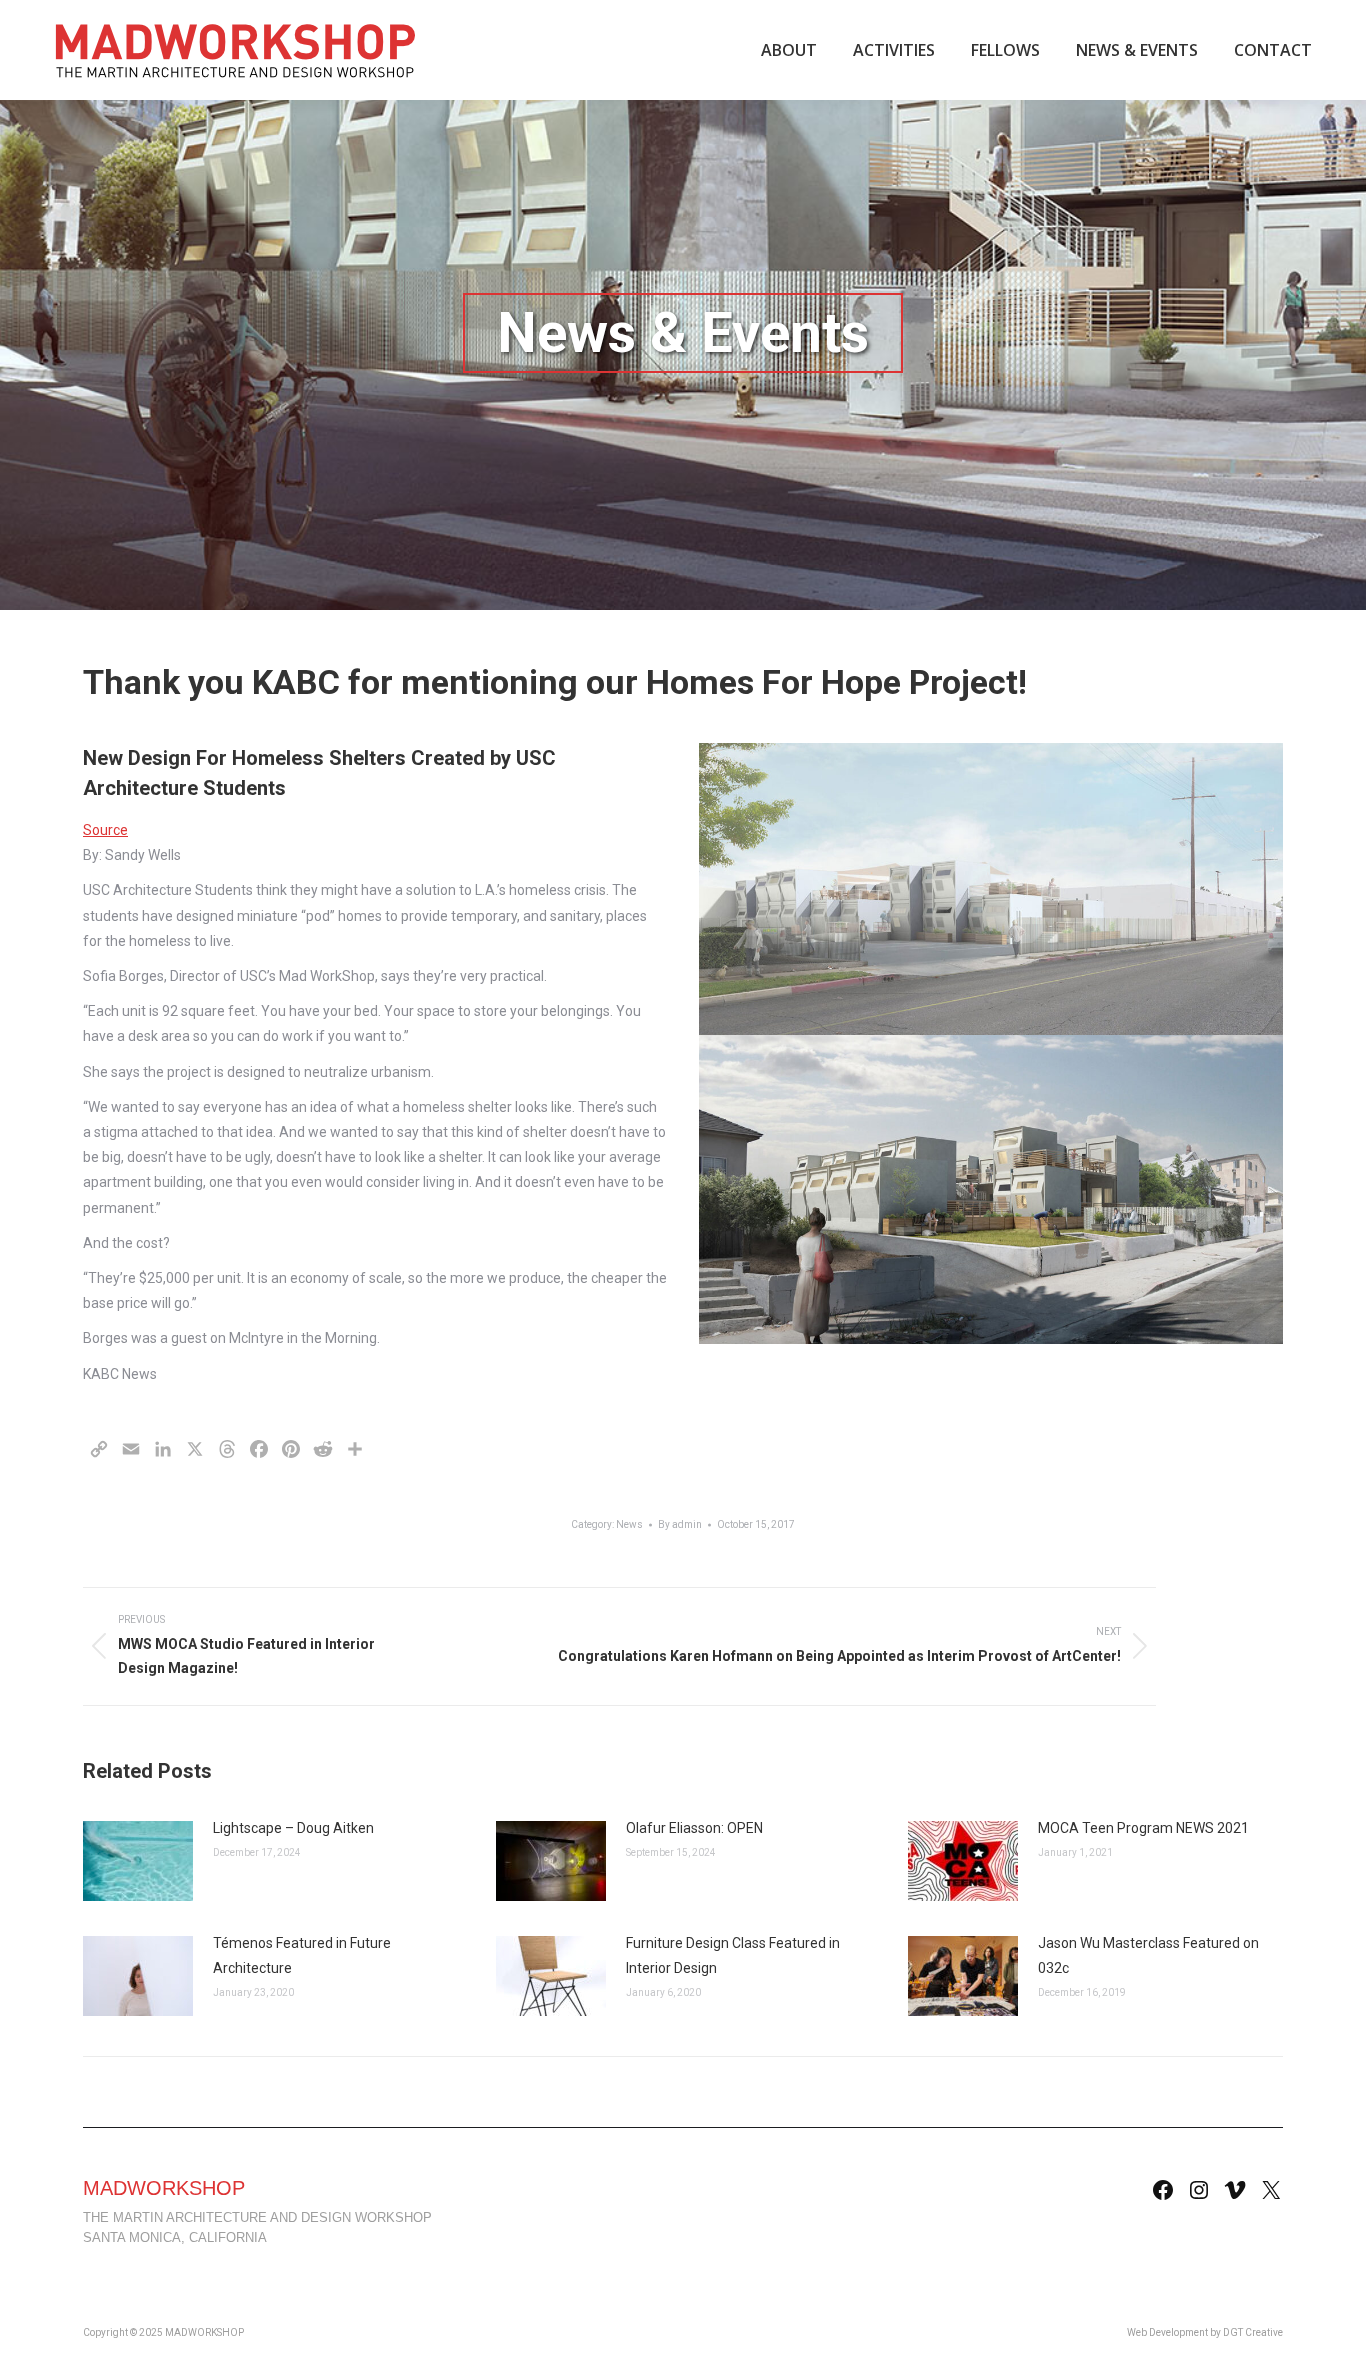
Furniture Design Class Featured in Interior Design (733, 1955)
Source (105, 830)
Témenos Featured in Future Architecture (302, 1955)
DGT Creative (1253, 2332)
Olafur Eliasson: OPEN (694, 1828)
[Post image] (138, 1861)
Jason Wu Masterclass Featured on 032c (1148, 1955)
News (629, 1524)
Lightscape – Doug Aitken (293, 1828)
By (680, 1524)
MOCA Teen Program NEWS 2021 (1143, 1828)
